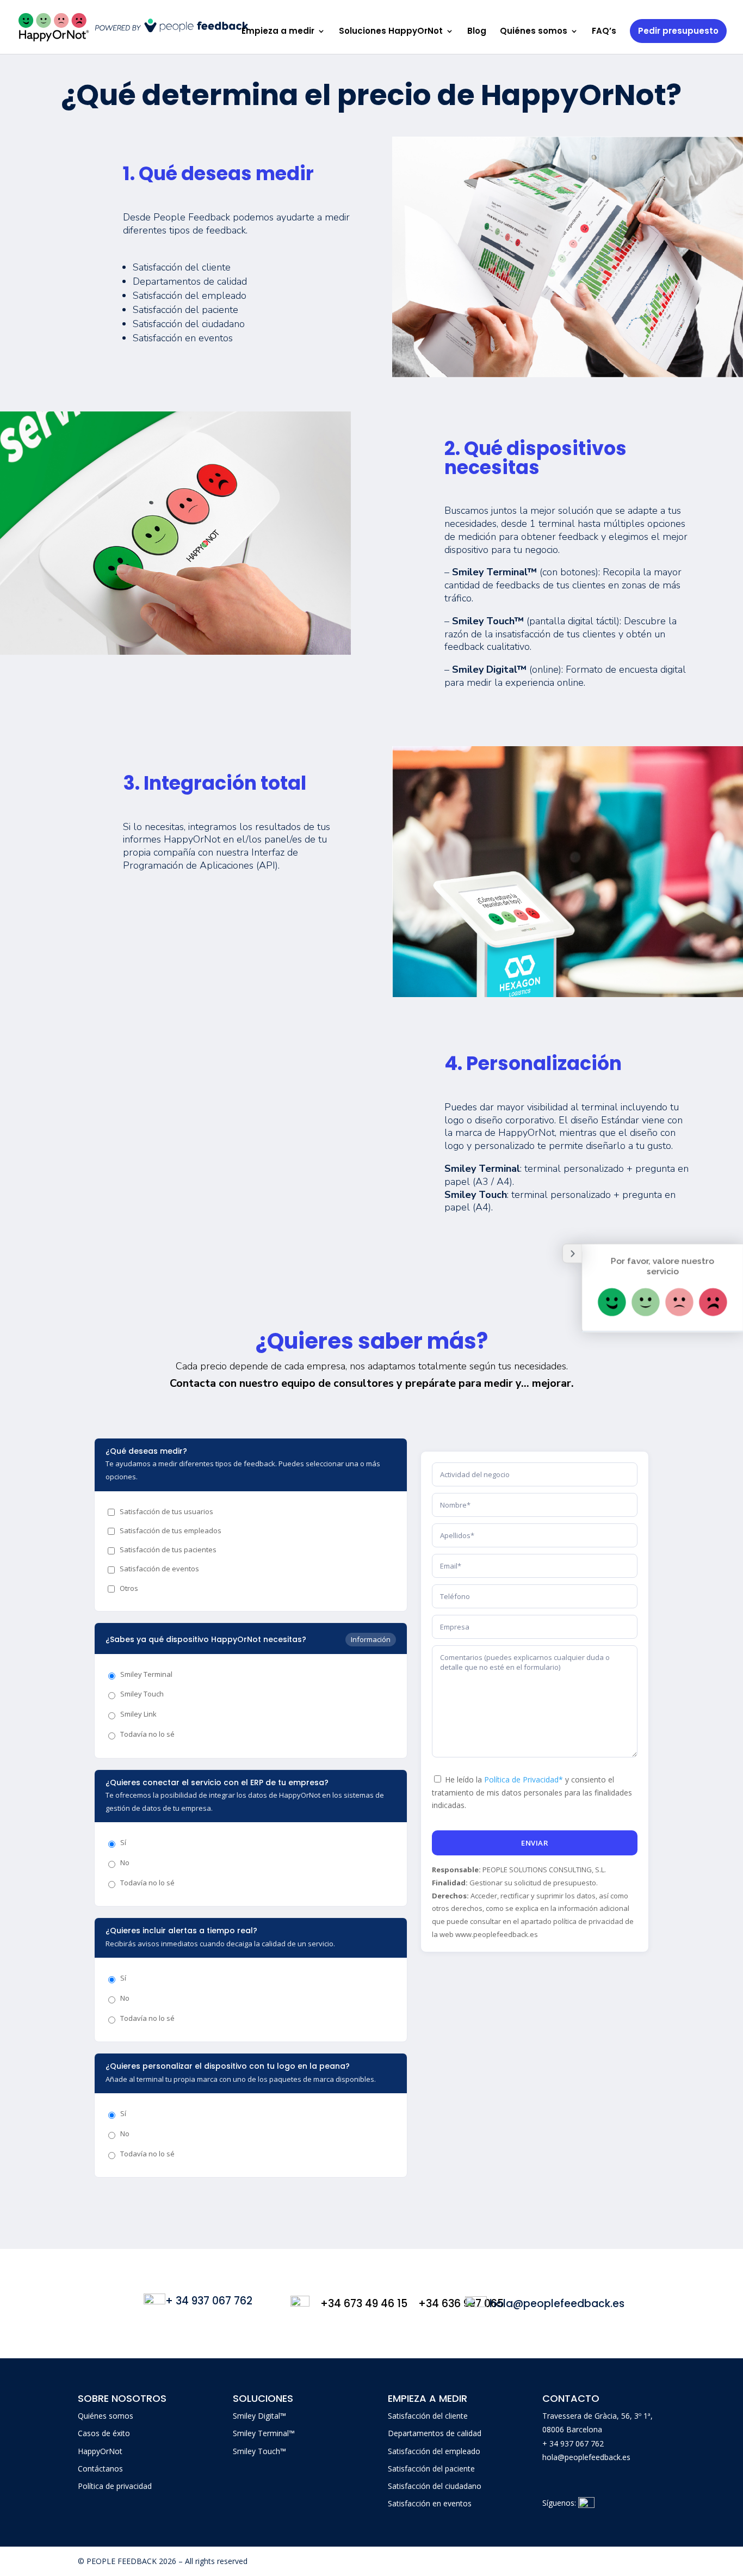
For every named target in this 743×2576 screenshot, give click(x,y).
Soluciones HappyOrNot (391, 32)
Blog (477, 32)
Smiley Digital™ (259, 2416)
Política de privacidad (115, 2486)
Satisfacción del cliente (428, 2416)
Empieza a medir (278, 32)
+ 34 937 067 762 (573, 2443)
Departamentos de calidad (435, 2433)
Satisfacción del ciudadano (435, 2486)
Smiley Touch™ (259, 2451)
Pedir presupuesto (678, 31)
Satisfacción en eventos (430, 2503)
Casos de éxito (104, 2433)
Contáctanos (100, 2469)
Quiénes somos (534, 32)
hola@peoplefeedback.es (586, 2457)
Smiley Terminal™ (264, 2433)
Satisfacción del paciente (431, 2469)
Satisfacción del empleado (434, 2451)
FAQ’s (604, 32)
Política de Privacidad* (524, 1779)
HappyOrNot (100, 2451)
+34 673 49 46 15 (364, 2304)
